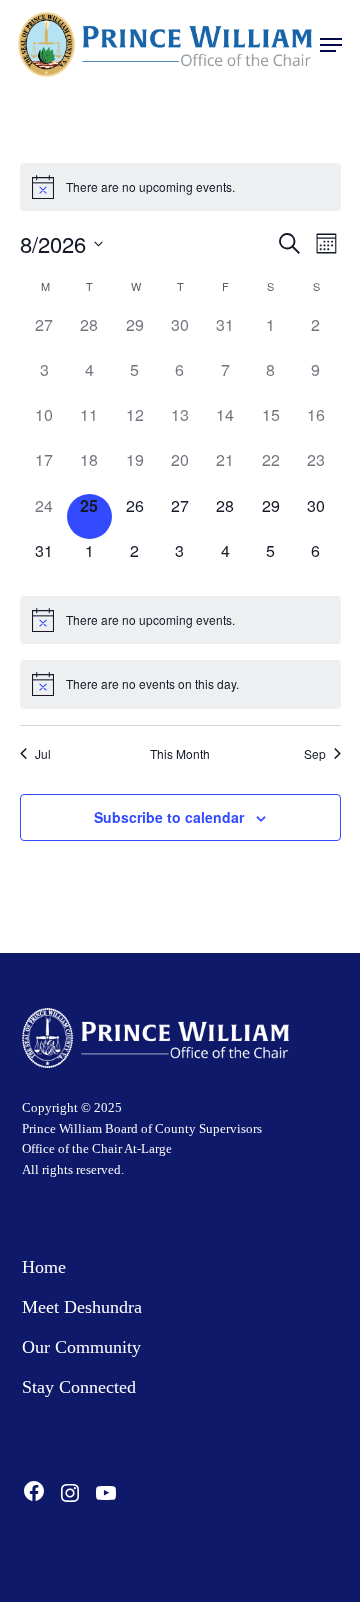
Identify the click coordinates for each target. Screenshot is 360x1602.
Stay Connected (79, 1387)
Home (44, 1267)
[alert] (180, 187)
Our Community (81, 1347)
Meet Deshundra (82, 1307)
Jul (43, 754)
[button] (331, 45)
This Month (180, 754)
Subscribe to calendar (169, 817)
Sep (315, 754)
